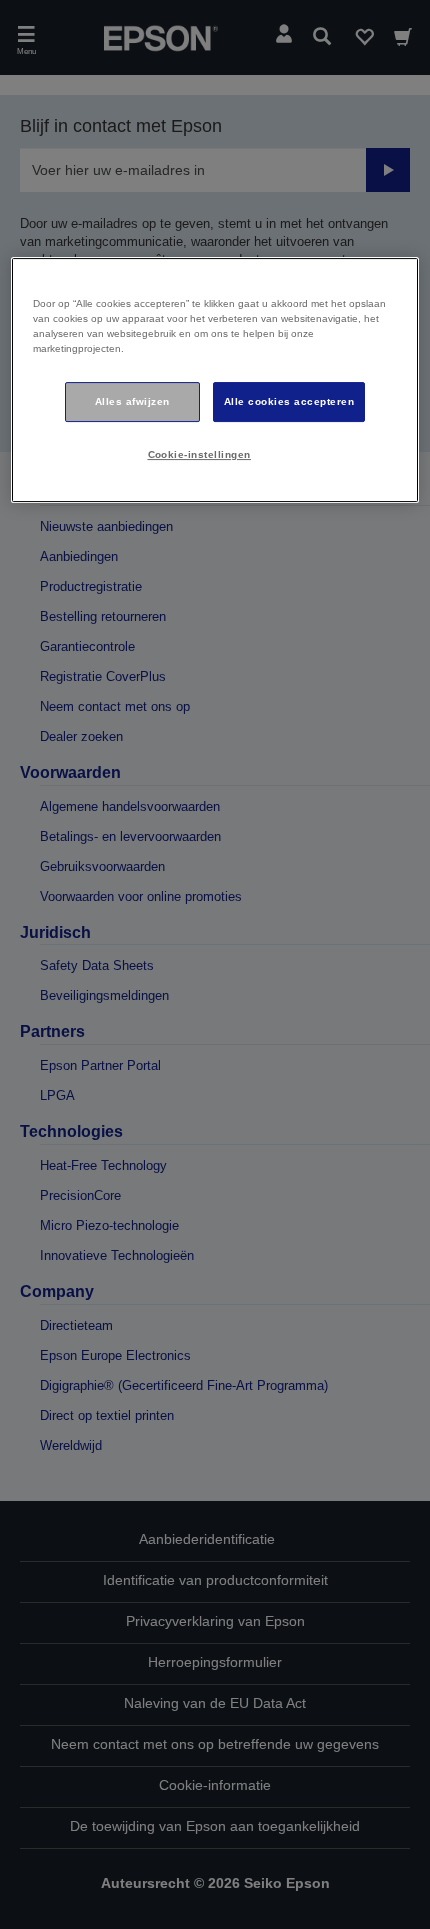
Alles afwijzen (132, 401)
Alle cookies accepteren (289, 401)
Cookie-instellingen (199, 454)
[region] (215, 380)
